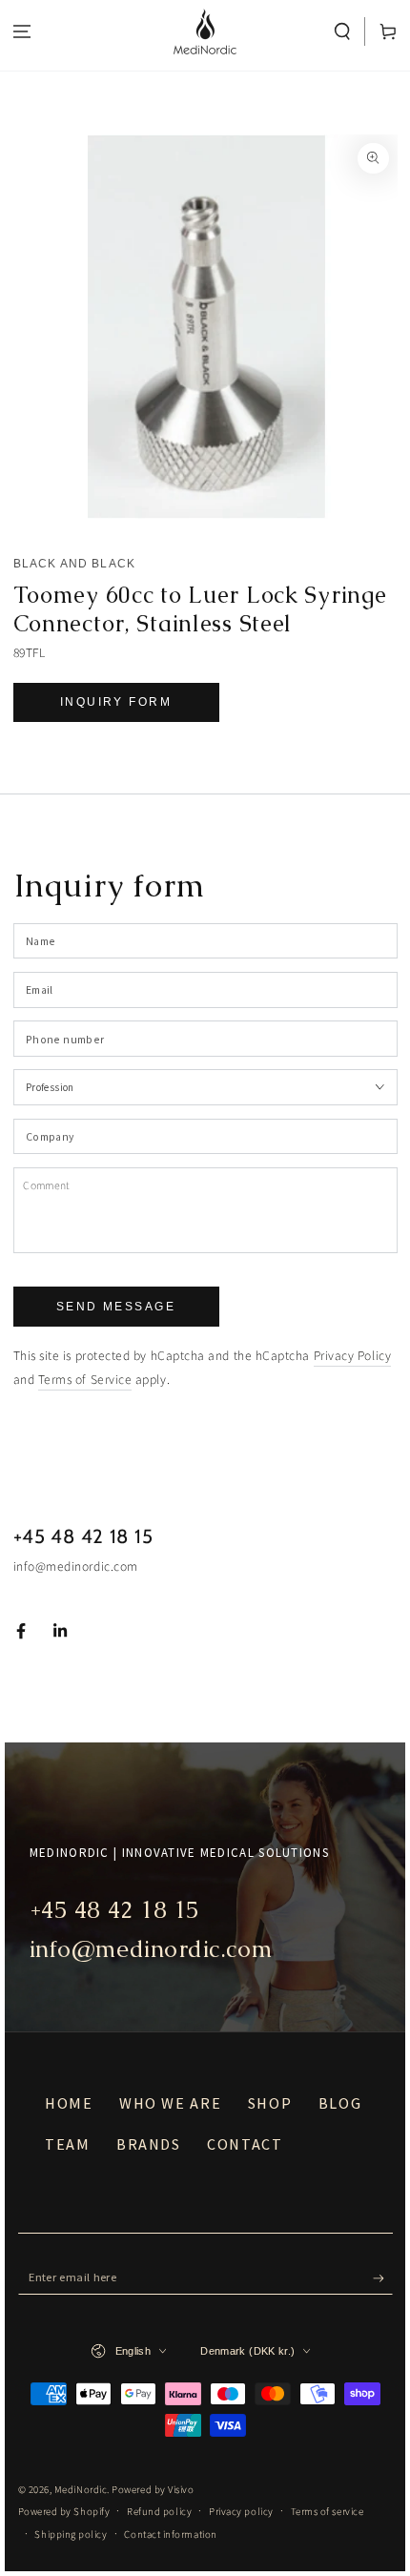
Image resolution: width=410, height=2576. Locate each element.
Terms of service (328, 2512)
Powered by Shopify (64, 2512)
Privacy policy (241, 2512)
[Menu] (22, 32)
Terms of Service (85, 1380)
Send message (116, 1307)
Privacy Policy (353, 1356)
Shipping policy (71, 2535)
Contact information (170, 2535)
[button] (343, 32)
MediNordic (81, 2490)
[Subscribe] (383, 2278)
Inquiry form (116, 702)
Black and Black (75, 564)
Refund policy (159, 2512)
